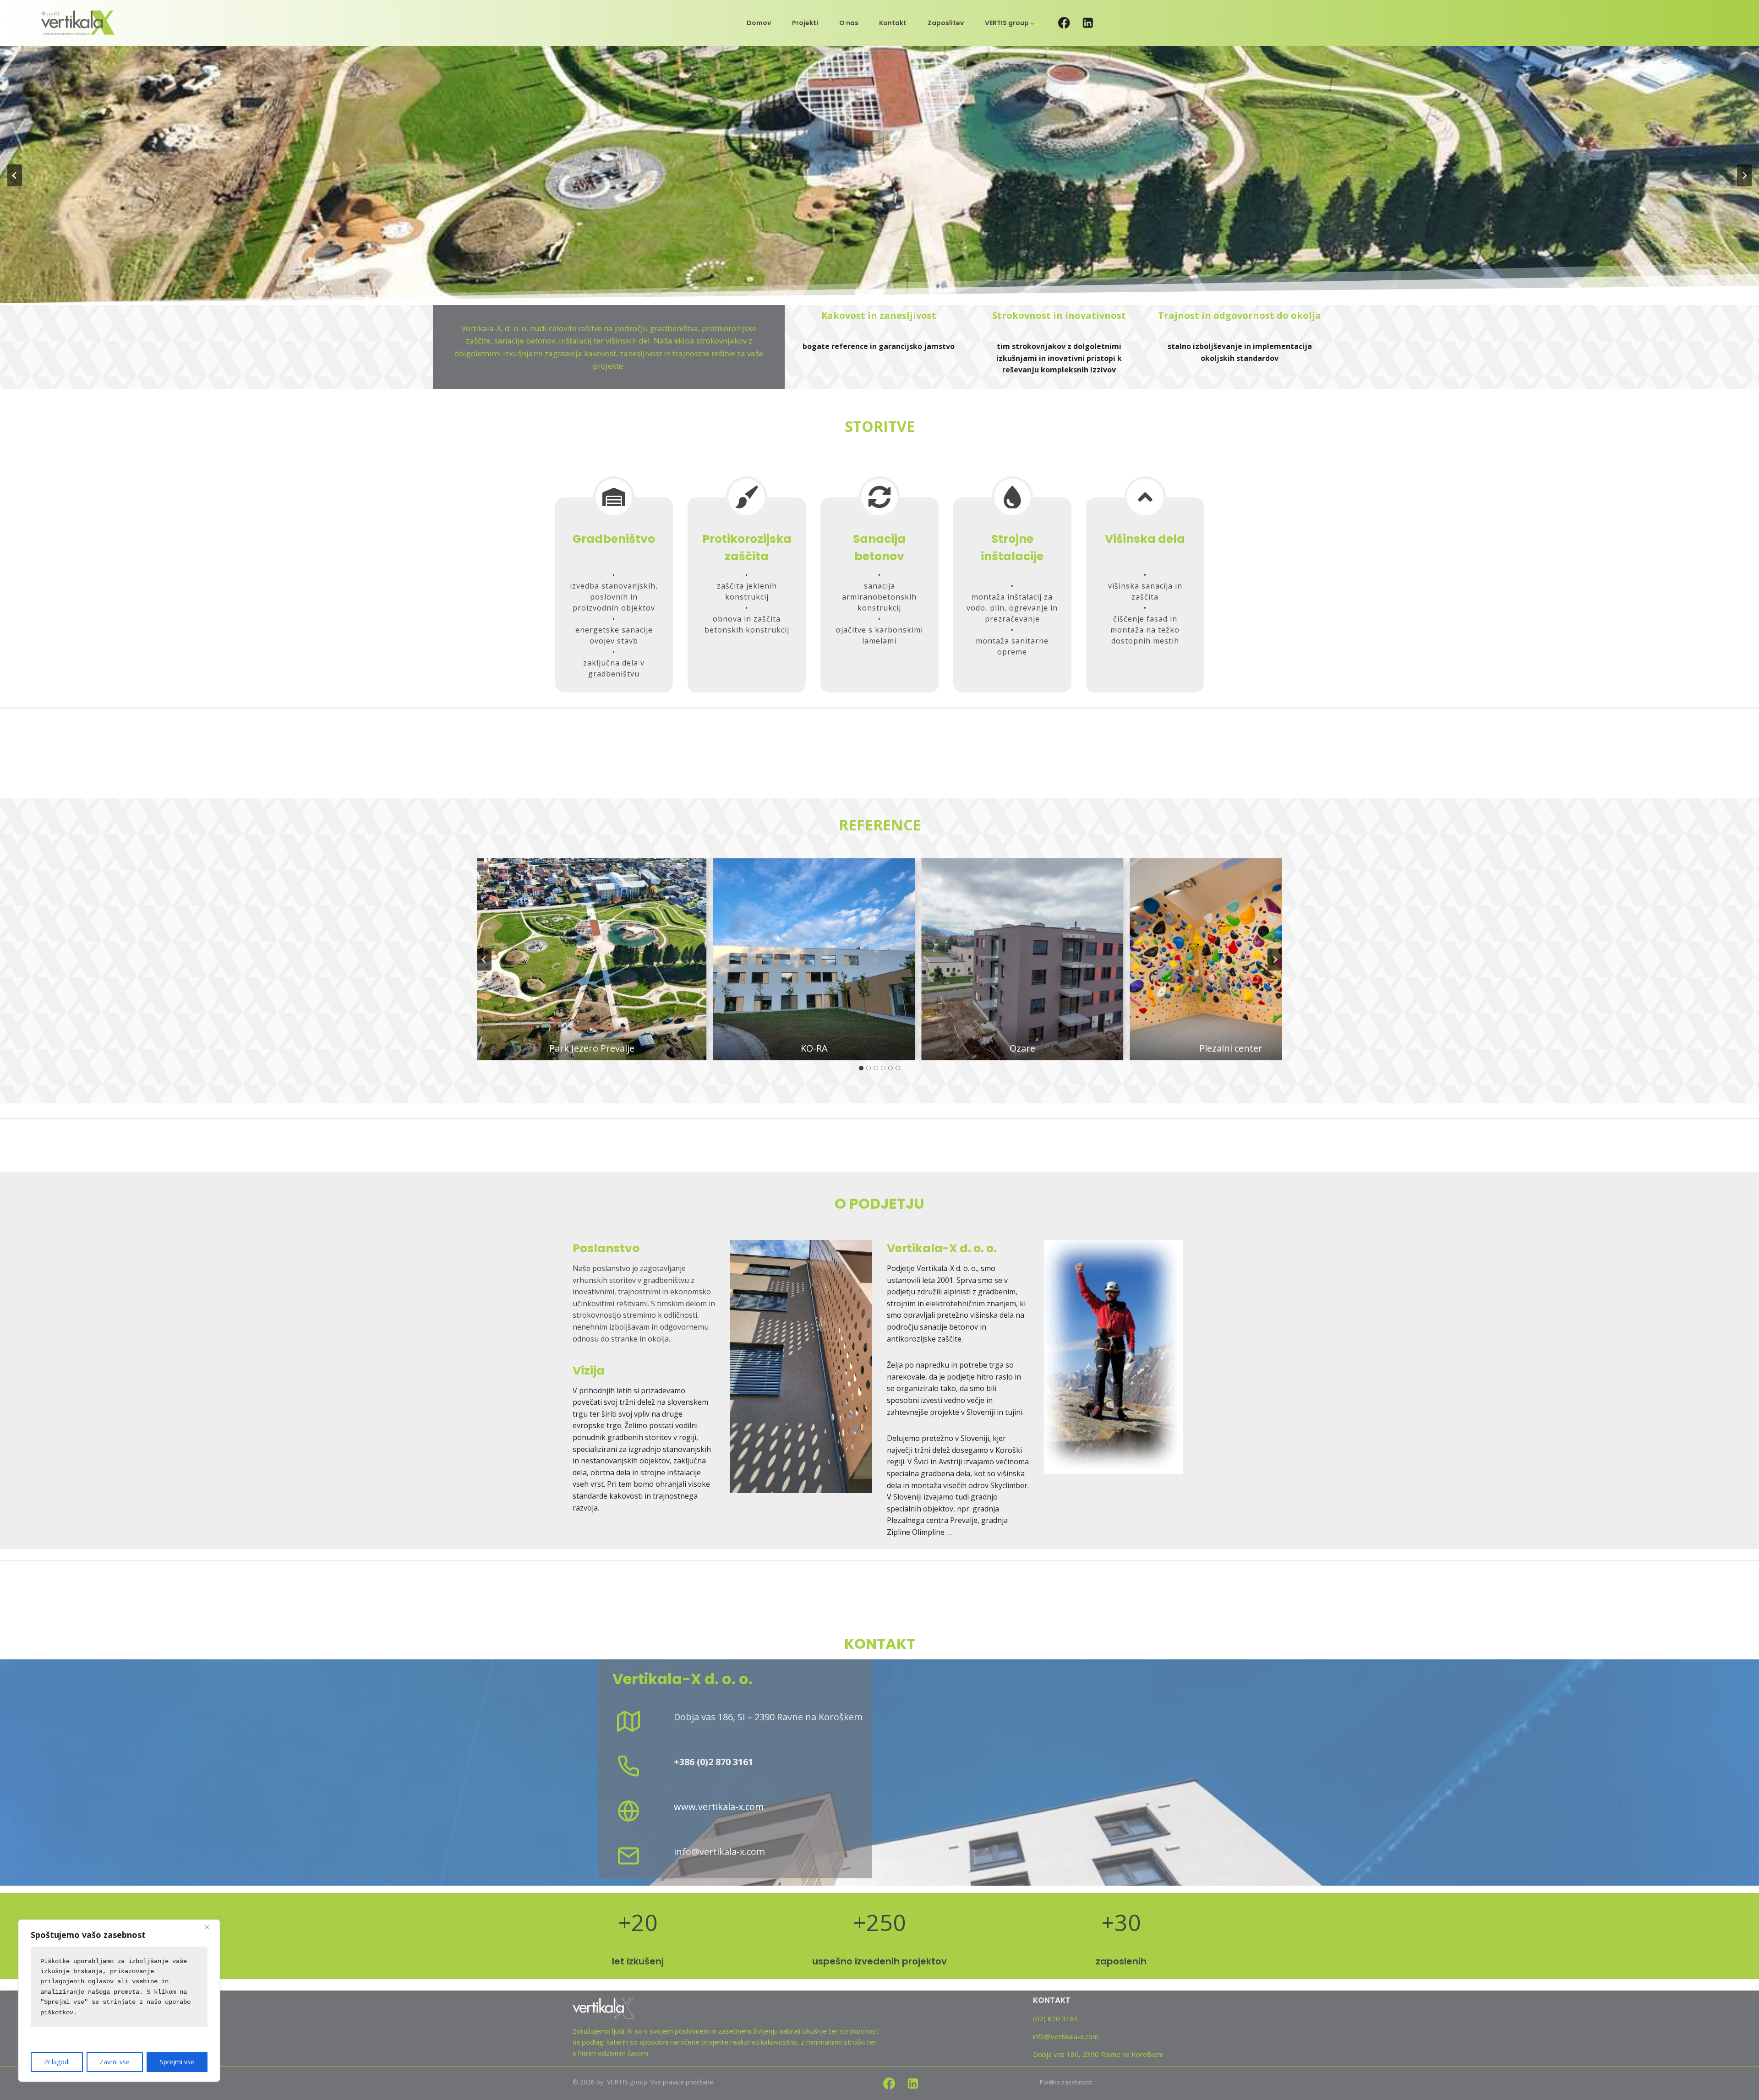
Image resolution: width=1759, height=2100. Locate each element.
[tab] (861, 1068)
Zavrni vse (115, 2062)
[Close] (210, 1927)
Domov (759, 23)
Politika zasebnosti (1066, 2082)
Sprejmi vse (177, 2062)
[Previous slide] (15, 175)
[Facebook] (1064, 23)
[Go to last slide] (484, 960)
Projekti (805, 23)
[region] (119, 2001)
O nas (849, 23)
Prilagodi (57, 2062)
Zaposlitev (946, 23)
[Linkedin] (1088, 23)
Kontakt (893, 23)
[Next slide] (1744, 175)
